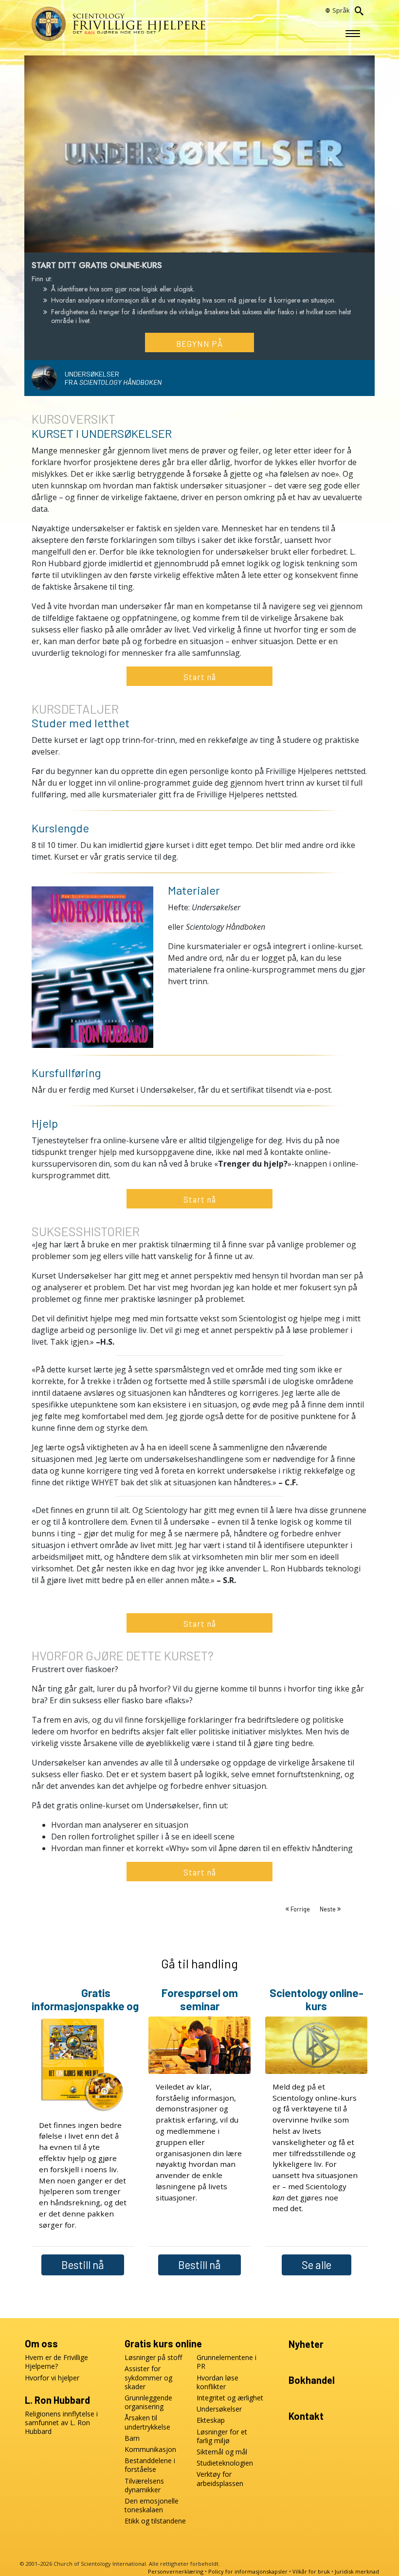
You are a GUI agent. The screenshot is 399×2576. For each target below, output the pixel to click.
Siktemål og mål (222, 2452)
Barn (132, 2438)
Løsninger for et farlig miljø (222, 2436)
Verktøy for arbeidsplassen (220, 2479)
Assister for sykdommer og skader (148, 2378)
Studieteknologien (225, 2463)
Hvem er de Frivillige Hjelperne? (56, 2362)
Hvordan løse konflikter (218, 2382)
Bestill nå (83, 2265)
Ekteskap (211, 2420)
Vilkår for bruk (311, 2571)
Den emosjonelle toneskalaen (152, 2505)
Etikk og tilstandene (155, 2521)
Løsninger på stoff (153, 2358)
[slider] (190, 243)
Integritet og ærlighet (230, 2398)
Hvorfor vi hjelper (52, 2378)
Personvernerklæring (176, 2571)
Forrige (300, 1909)
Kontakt (306, 2416)
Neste (328, 1909)
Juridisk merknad (357, 2571)
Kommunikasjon (150, 2450)
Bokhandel (312, 2380)
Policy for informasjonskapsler (248, 2571)
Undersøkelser (219, 2409)
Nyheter (306, 2344)
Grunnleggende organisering (148, 2402)
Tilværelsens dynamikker (144, 2486)
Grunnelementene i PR (227, 2362)
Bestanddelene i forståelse (150, 2465)
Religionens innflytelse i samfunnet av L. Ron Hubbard (61, 2423)
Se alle (317, 2265)
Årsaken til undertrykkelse (147, 2422)
